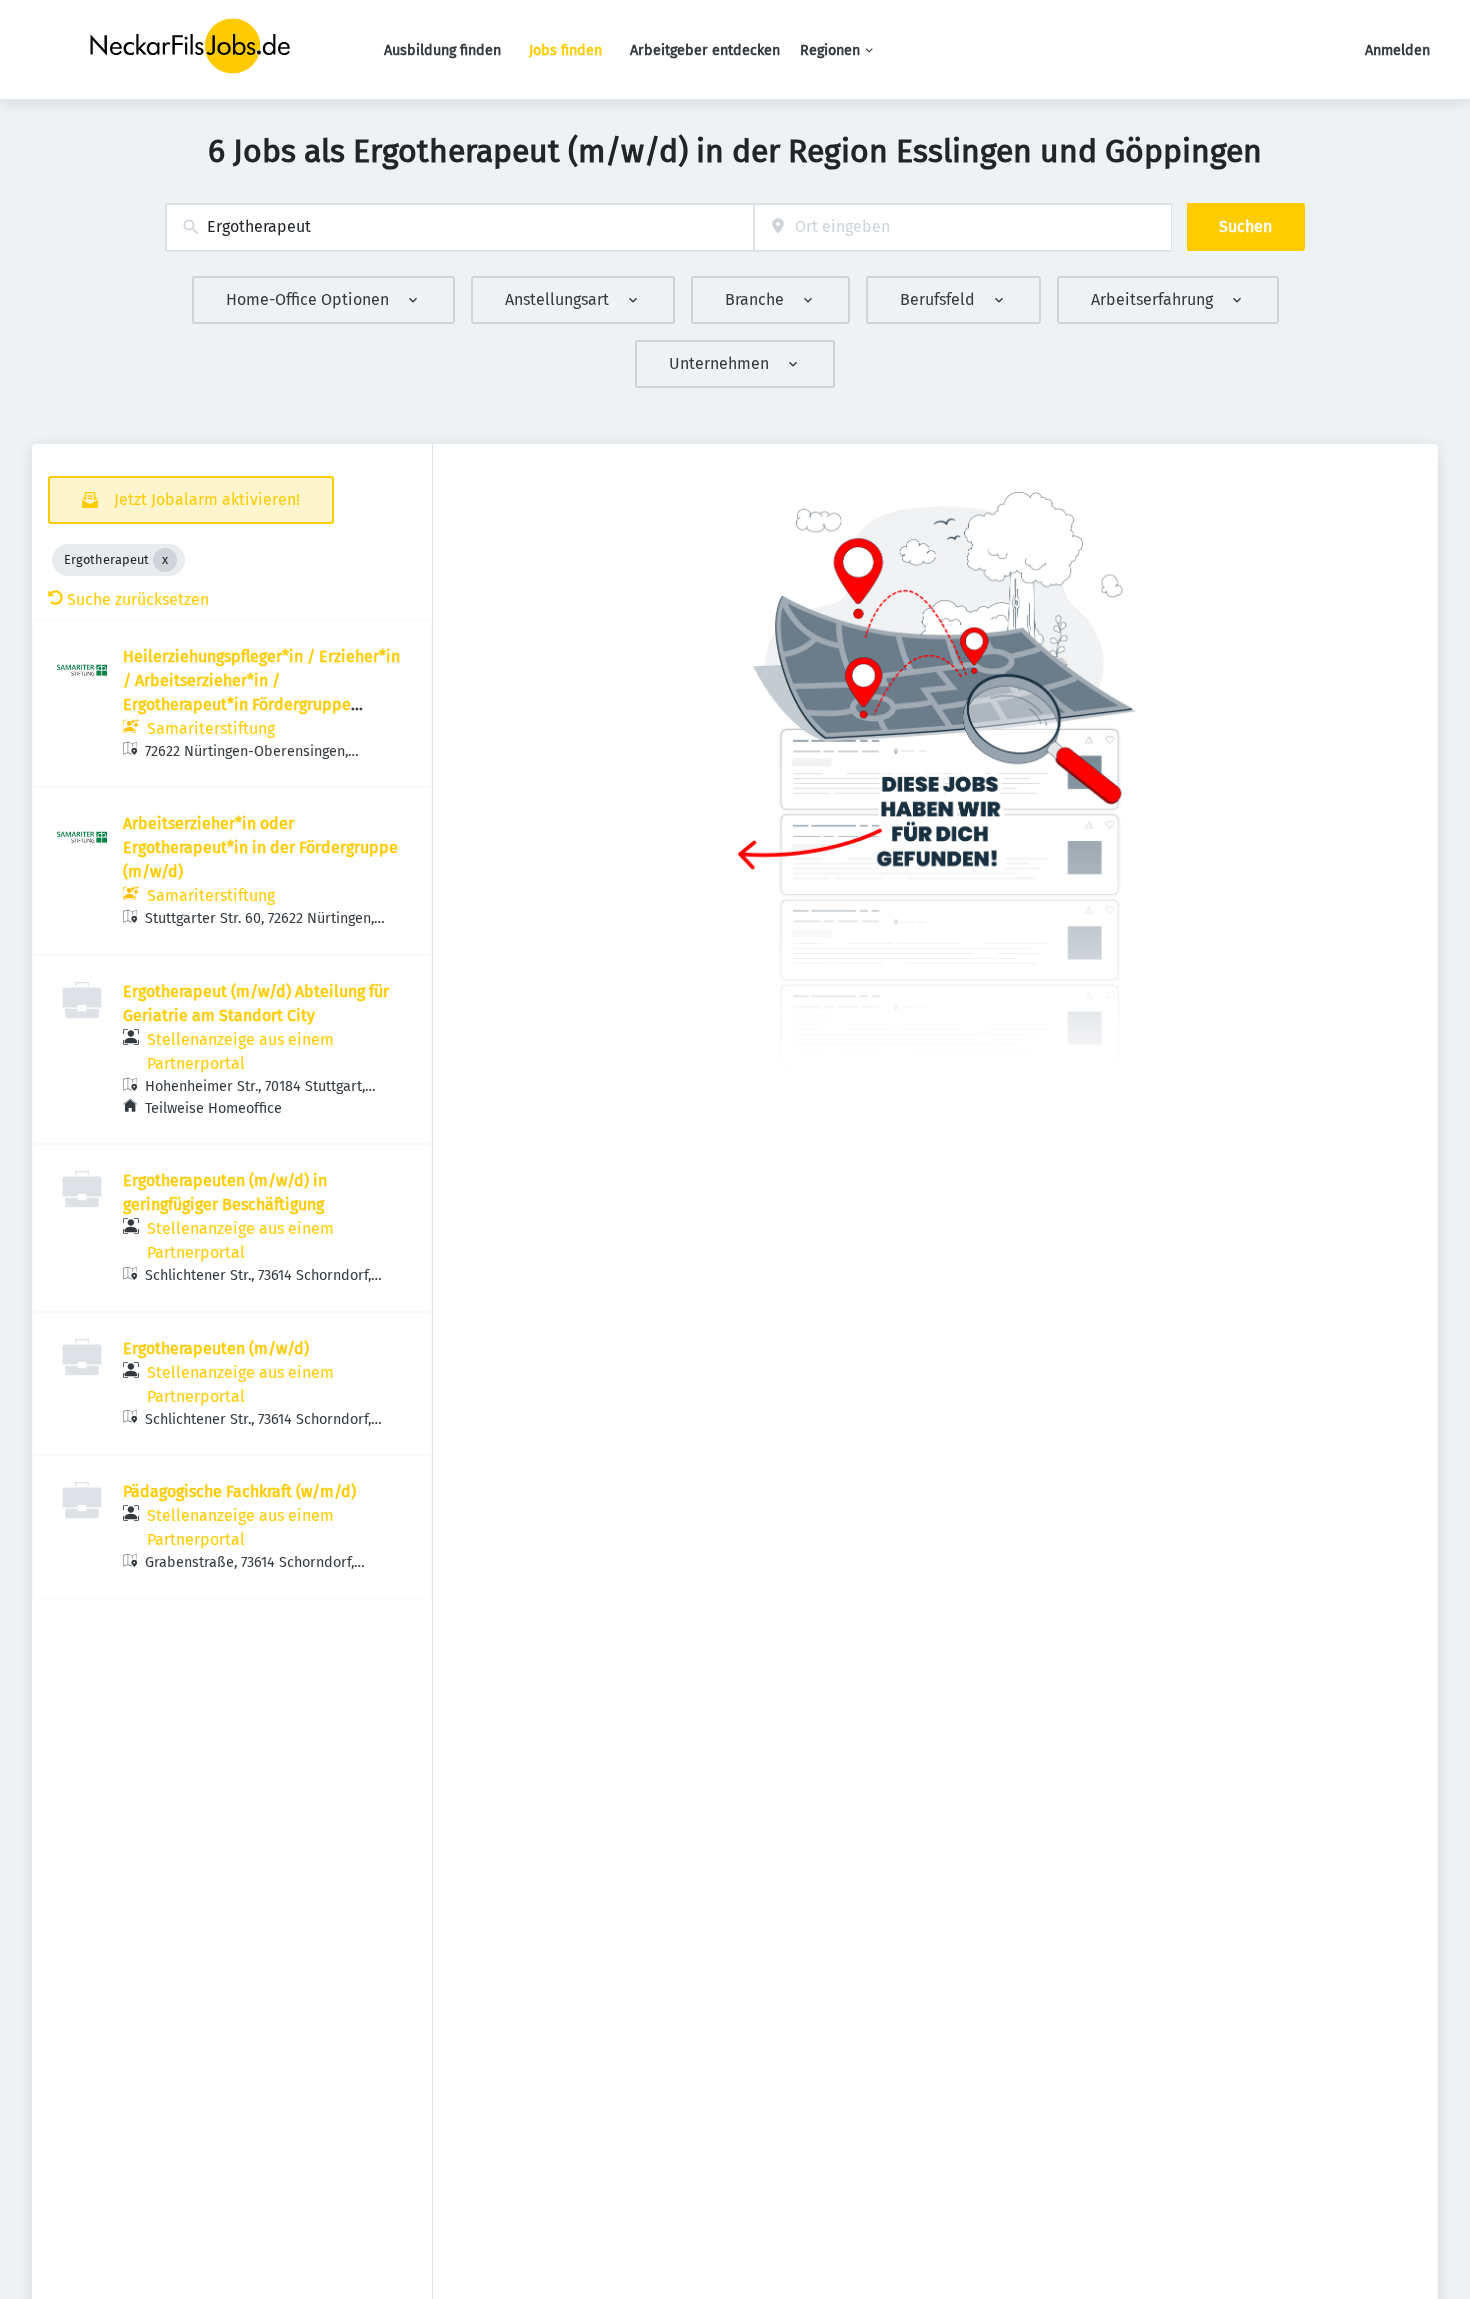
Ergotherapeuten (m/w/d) (216, 1348)
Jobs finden (565, 50)
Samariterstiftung (211, 728)
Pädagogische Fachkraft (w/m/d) (239, 1491)
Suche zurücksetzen (138, 599)
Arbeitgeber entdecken (705, 50)
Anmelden (1397, 50)
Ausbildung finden (442, 50)
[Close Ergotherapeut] (165, 560)
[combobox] (459, 227)
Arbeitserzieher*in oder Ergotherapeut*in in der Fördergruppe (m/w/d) (260, 847)
